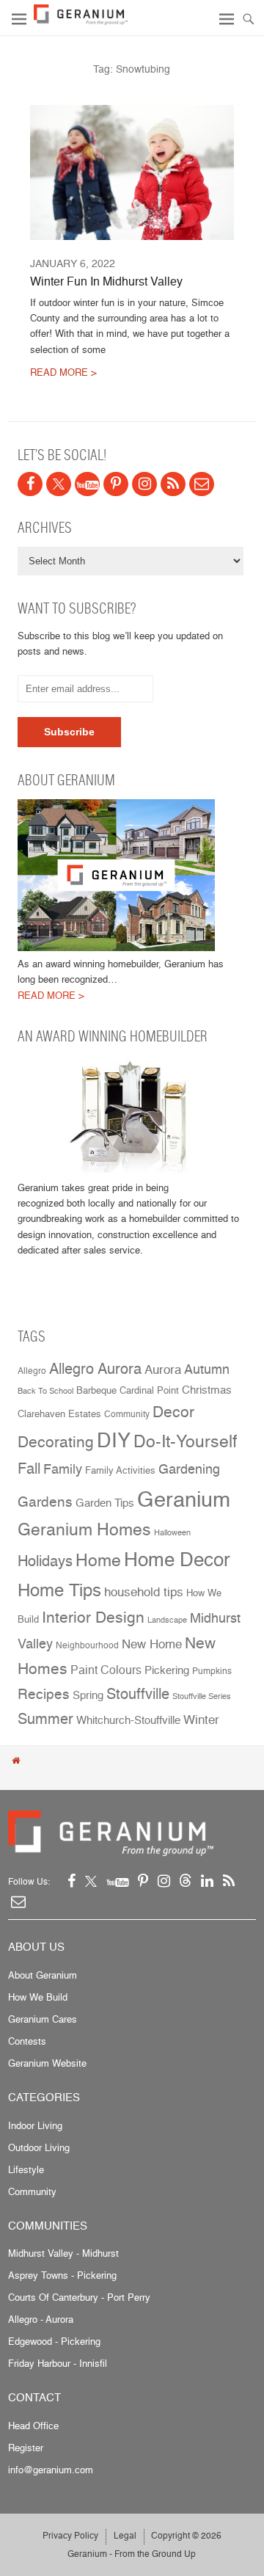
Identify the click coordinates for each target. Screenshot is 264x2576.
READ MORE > (63, 372)
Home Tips (59, 1590)
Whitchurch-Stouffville (128, 1720)
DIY (114, 1440)
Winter (201, 1719)
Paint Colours (106, 1670)
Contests (27, 2041)
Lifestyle (26, 2169)
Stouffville (138, 1693)
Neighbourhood (87, 1645)
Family (63, 1469)
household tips (144, 1592)
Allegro (32, 1371)
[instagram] (144, 484)
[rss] (173, 484)
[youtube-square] (87, 484)
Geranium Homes (84, 1529)
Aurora (163, 1369)
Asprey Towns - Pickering (62, 2275)
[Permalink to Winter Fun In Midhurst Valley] (132, 172)
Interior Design (93, 1617)
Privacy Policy (70, 2535)
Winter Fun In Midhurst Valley (106, 281)
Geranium (184, 1499)
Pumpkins (212, 1671)
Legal (125, 2535)
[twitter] (59, 484)
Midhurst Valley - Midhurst (63, 2253)
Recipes (44, 1694)
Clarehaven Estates (59, 1414)
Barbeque (96, 1390)
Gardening (189, 1469)
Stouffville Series (202, 1696)
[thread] (186, 1881)
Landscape (167, 1620)
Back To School (45, 1391)
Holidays (45, 1561)
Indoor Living (35, 2125)
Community (127, 1414)
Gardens (45, 1502)
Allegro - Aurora (41, 2319)
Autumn (207, 1369)
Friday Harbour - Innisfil (58, 2363)
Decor (173, 1411)
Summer (45, 1718)
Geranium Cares (43, 2019)
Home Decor (177, 1559)
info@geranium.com (51, 2470)
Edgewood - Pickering (54, 2341)
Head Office (33, 2426)
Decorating (56, 1441)
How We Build (38, 1997)
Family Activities (120, 1470)
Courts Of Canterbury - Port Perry (79, 2297)
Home (98, 1560)
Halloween (172, 1533)
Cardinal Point (149, 1390)
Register (26, 2448)
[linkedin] (207, 1881)
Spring (88, 1695)
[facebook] (30, 484)
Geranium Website (47, 2063)
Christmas (207, 1390)
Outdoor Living (39, 2147)
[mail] (202, 484)
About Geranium (43, 1975)
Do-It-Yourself (185, 1441)
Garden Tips (105, 1503)
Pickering (167, 1670)
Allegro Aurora (95, 1368)
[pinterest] (116, 484)
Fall (29, 1469)
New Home (152, 1644)
